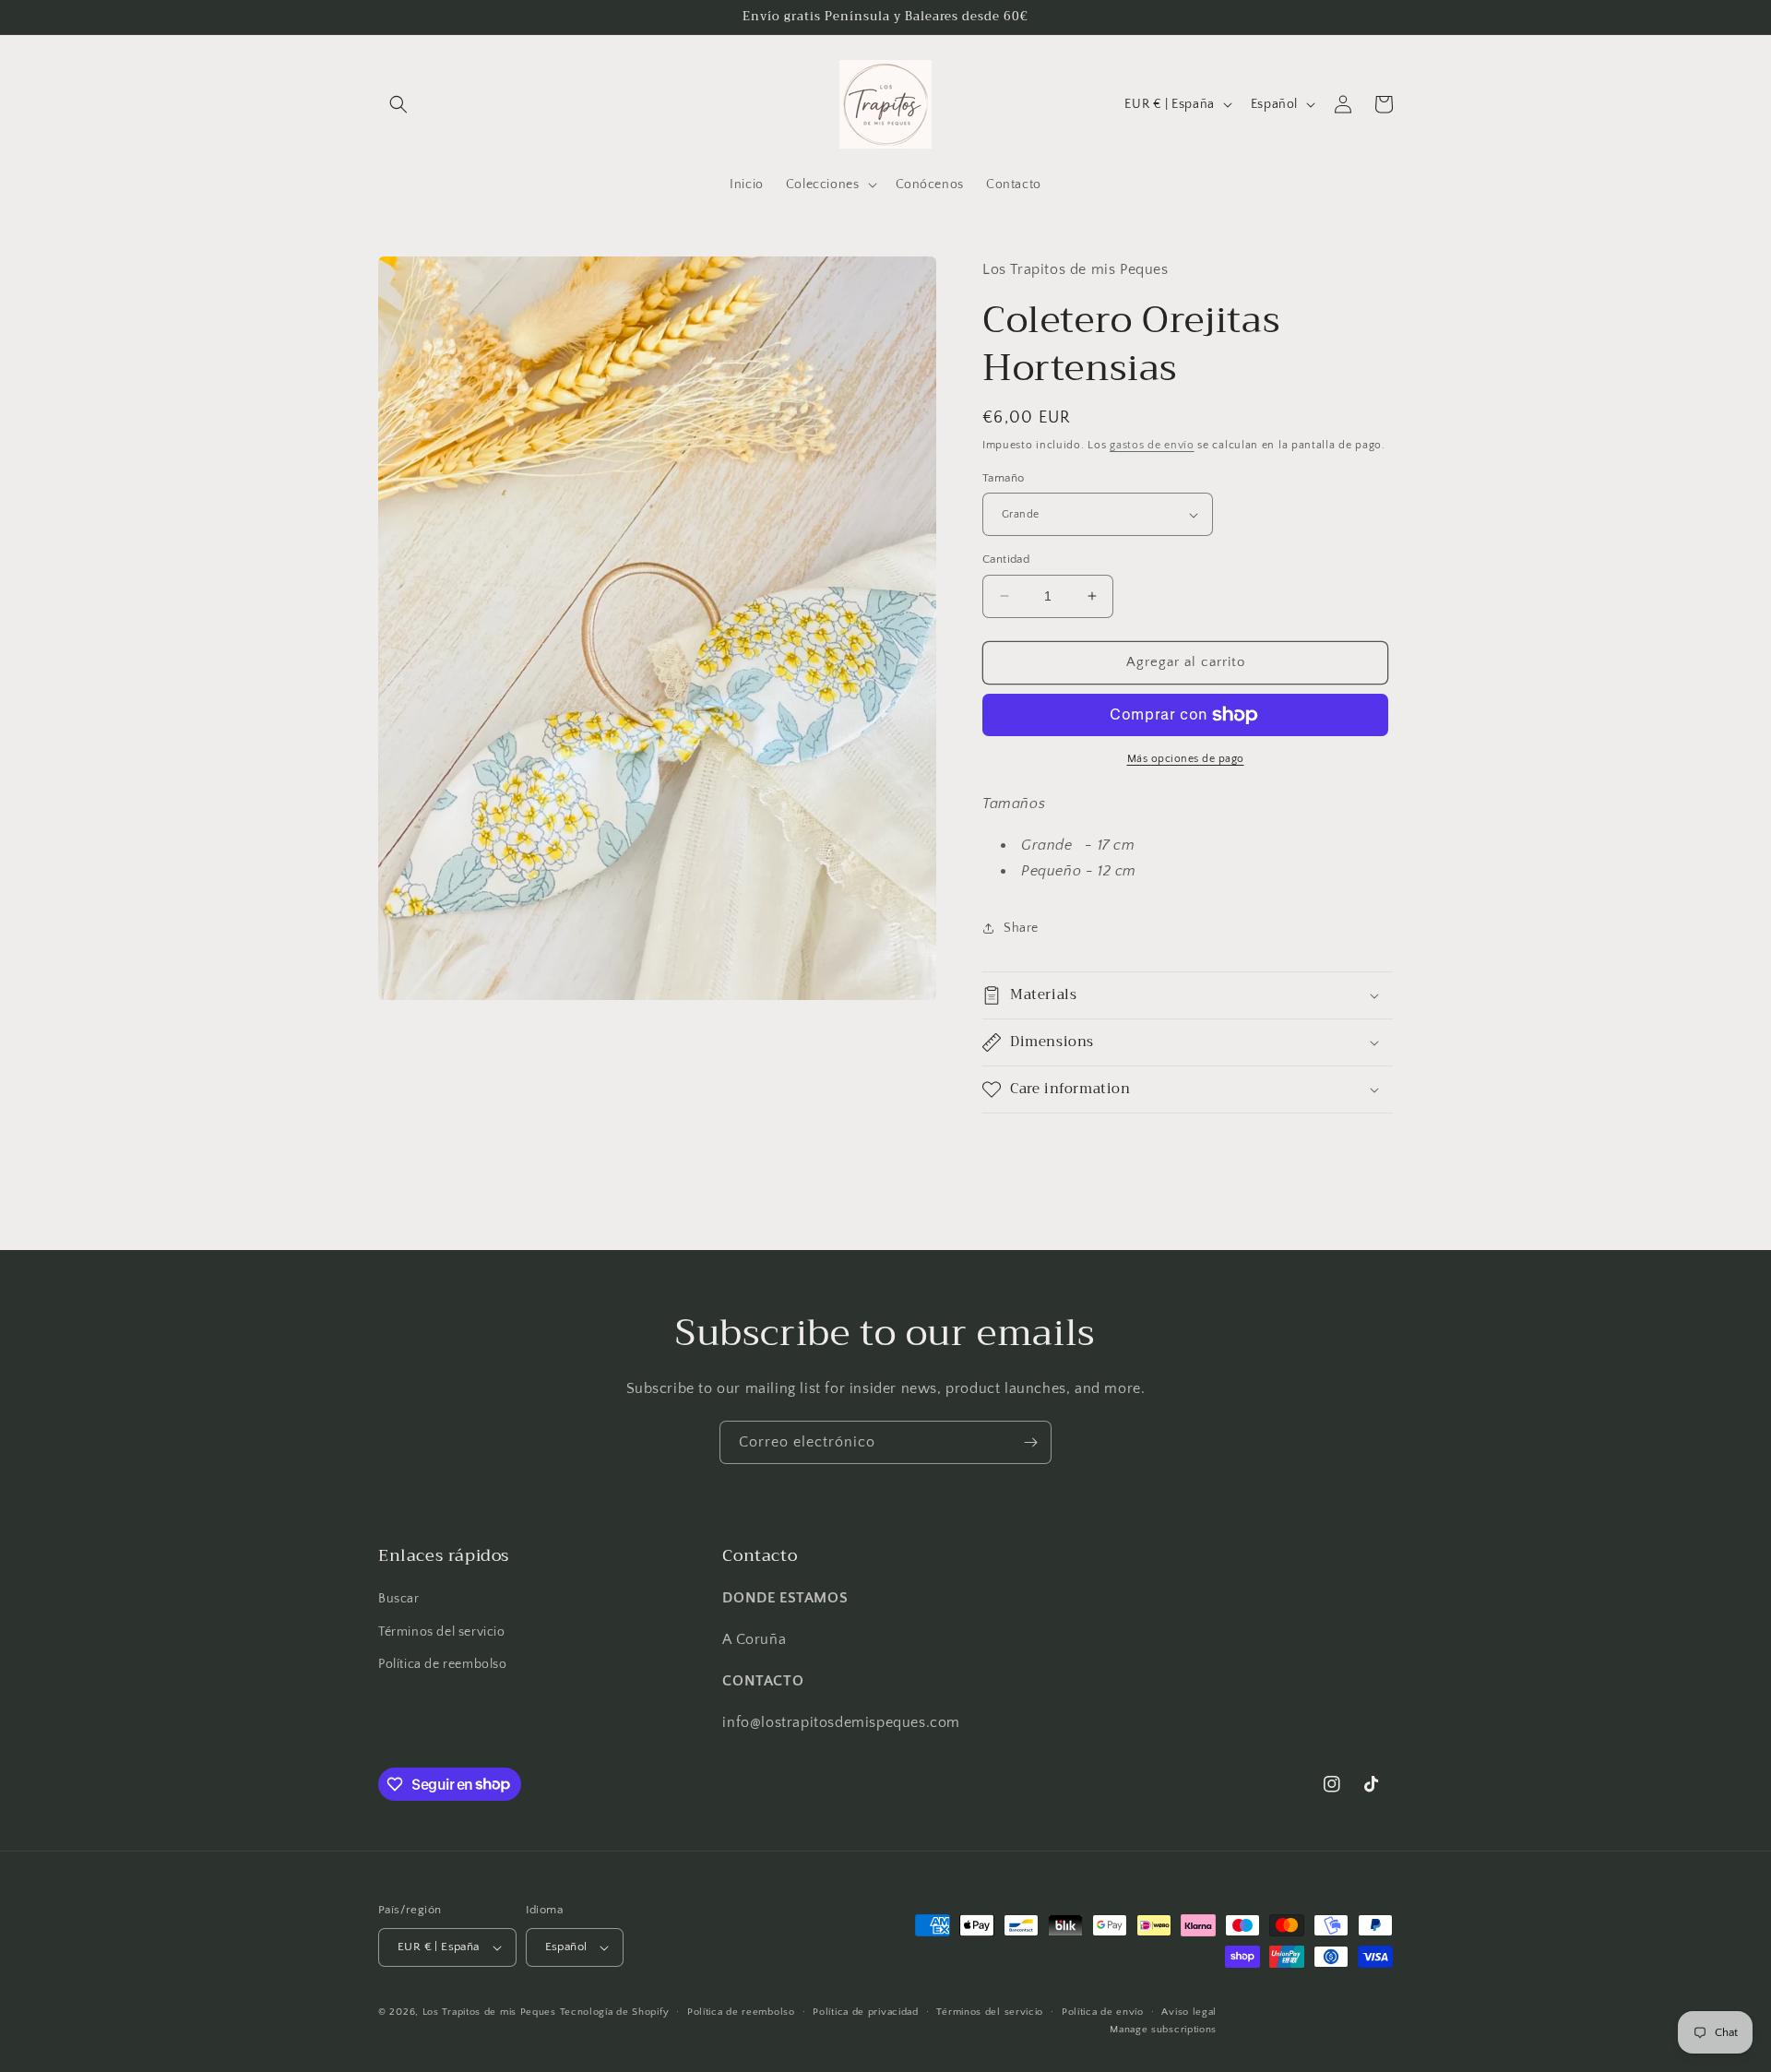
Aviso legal (1189, 2012)
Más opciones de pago (1186, 759)
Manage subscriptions (1163, 2030)
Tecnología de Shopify (615, 2012)
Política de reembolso (443, 1664)
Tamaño (1003, 478)
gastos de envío (1152, 445)
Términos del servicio (442, 1632)
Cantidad (1006, 559)
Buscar (399, 1599)
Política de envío (1103, 2012)
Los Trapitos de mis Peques (489, 2012)
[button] (398, 104)
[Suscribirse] (1030, 1442)
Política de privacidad (865, 2012)
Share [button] (1021, 928)
